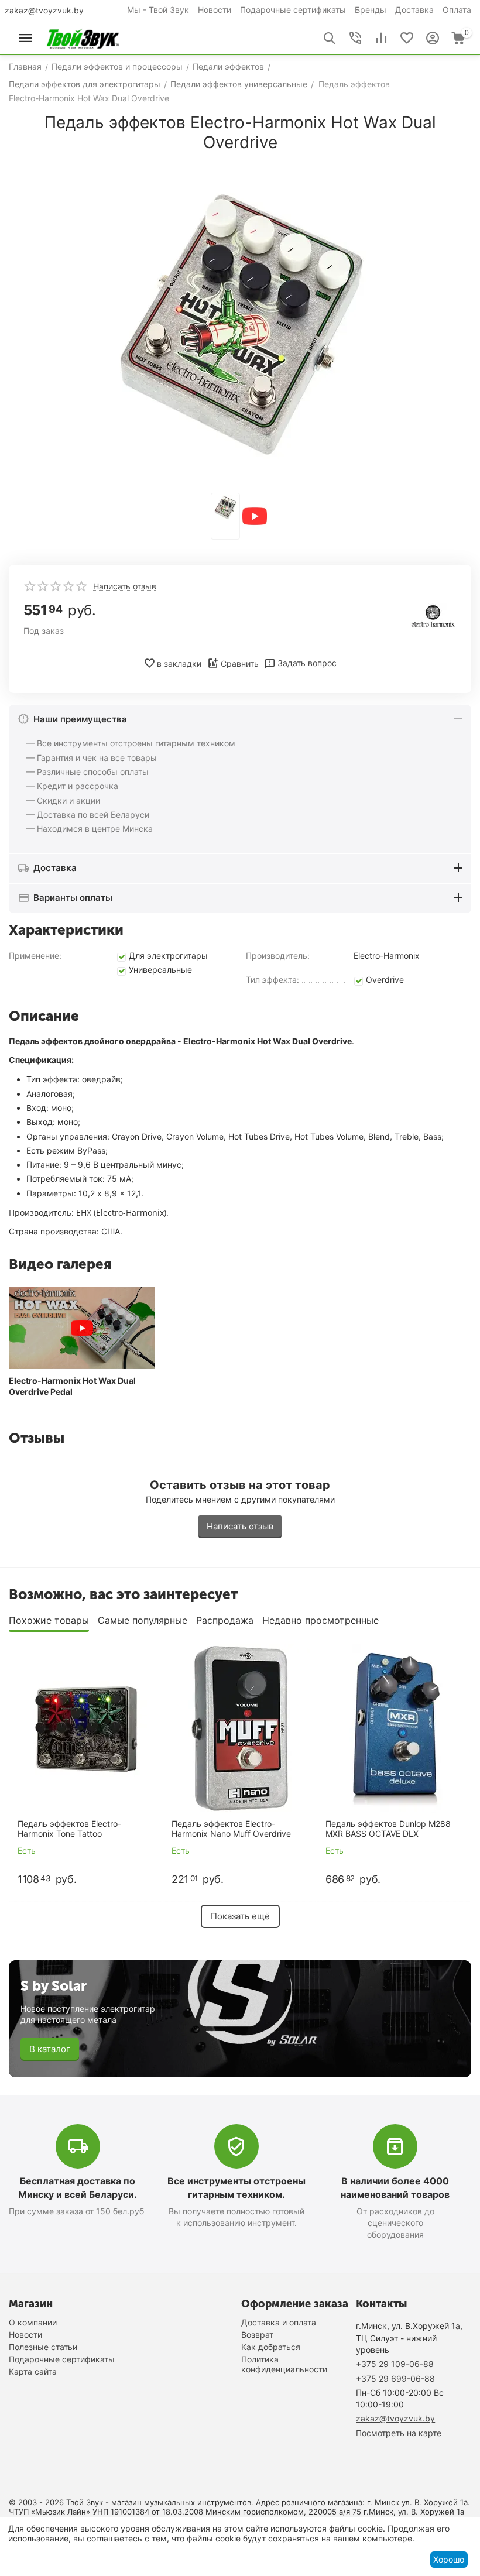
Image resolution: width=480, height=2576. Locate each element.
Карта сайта (33, 2371)
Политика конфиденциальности (284, 2364)
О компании (33, 2322)
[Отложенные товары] (407, 38)
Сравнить (240, 663)
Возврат (257, 2335)
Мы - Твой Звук (158, 10)
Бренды (371, 10)
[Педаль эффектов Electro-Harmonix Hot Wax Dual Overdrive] (240, 324)
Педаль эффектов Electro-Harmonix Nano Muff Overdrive (231, 1829)
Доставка (414, 10)
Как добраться (271, 2347)
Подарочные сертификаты (293, 10)
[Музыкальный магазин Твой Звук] (83, 37)
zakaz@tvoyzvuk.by (44, 10)
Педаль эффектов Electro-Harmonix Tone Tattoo (69, 1829)
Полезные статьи (43, 2347)
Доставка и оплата (279, 2322)
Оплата (457, 10)
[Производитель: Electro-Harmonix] (433, 615)
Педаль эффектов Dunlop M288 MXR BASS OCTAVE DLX (388, 1829)
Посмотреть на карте (399, 2433)
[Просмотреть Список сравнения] (381, 38)
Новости (215, 10)
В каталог (50, 2049)
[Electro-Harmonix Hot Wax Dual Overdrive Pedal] (82, 1328)
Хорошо (449, 2559)
